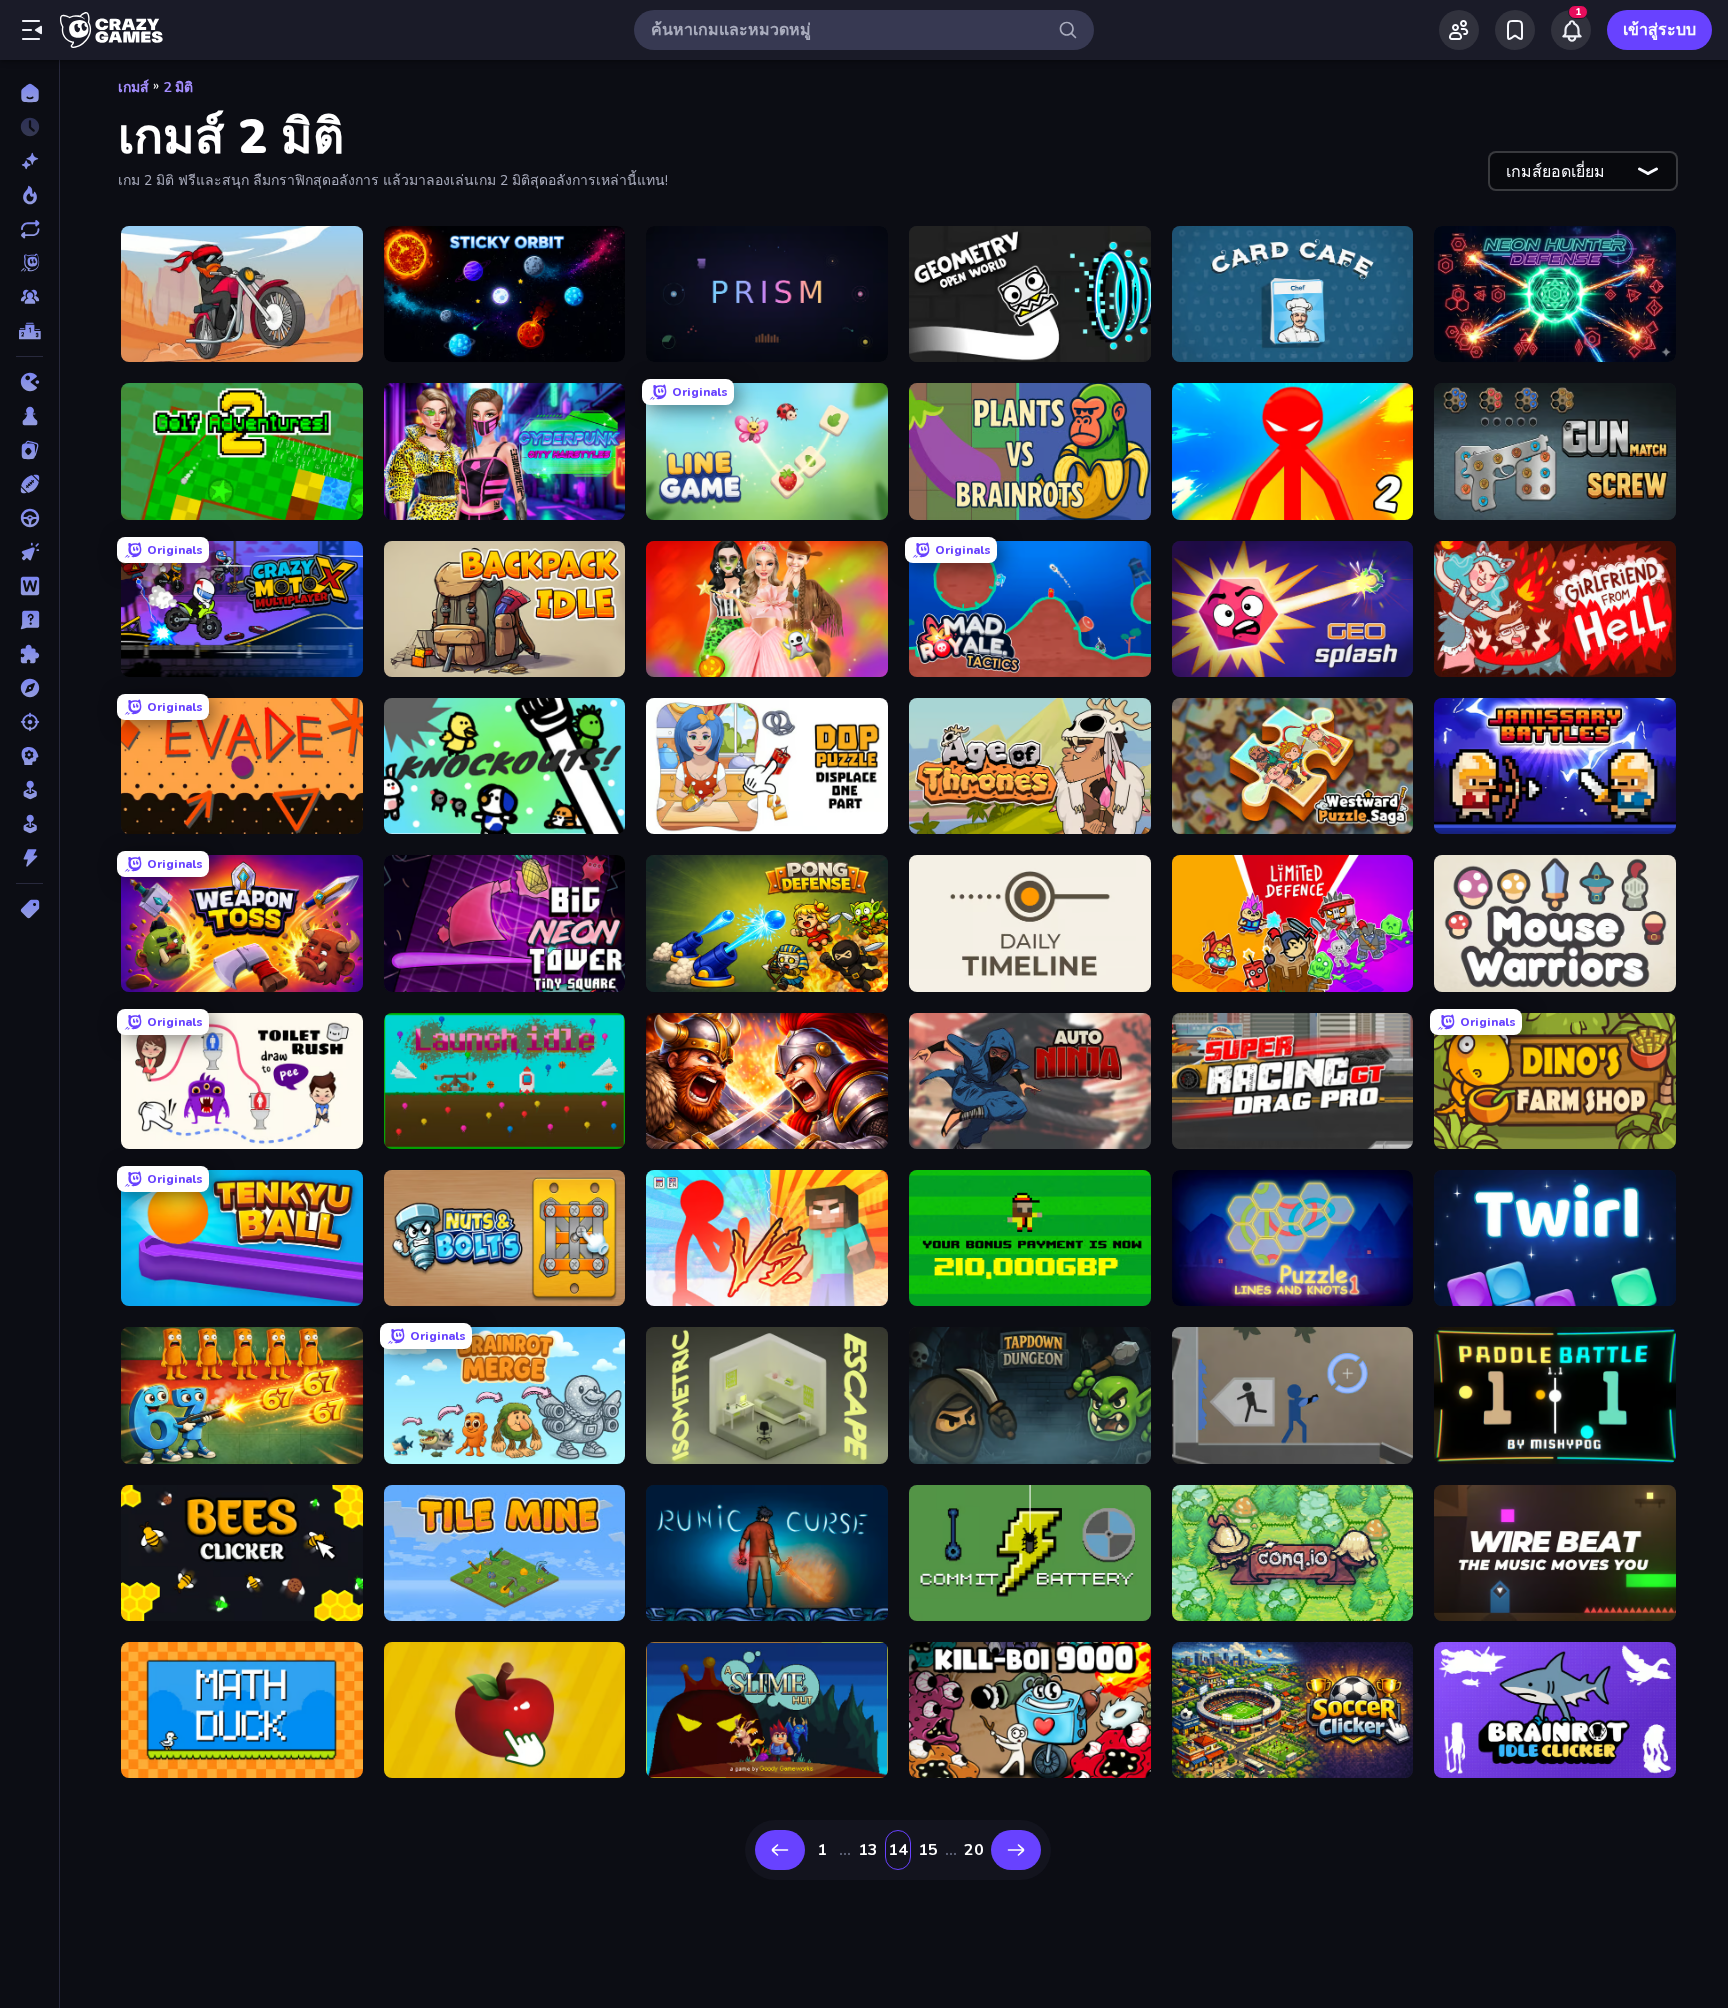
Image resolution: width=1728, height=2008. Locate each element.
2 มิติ (178, 87)
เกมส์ (133, 87)
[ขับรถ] (29, 518)
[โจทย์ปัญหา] (29, 620)
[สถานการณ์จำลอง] (29, 790)
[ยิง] (29, 722)
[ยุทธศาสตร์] (29, 756)
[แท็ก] (29, 909)
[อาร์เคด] (29, 824)
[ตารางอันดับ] (29, 331)
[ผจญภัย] (29, 688)
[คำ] (29, 586)
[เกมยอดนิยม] (29, 195)
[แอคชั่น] (29, 858)
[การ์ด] (29, 450)
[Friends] (1459, 30)
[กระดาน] (29, 416)
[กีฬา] (29, 484)
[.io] (29, 382)
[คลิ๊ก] (29, 552)
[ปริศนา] (29, 654)
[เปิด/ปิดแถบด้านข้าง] (32, 30)
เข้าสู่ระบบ (1659, 30)
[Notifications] (1571, 30)
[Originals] (29, 263)
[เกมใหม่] (29, 161)
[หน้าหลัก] (29, 93)
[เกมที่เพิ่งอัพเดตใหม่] (29, 229)
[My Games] (1515, 30)
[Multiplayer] (29, 297)
